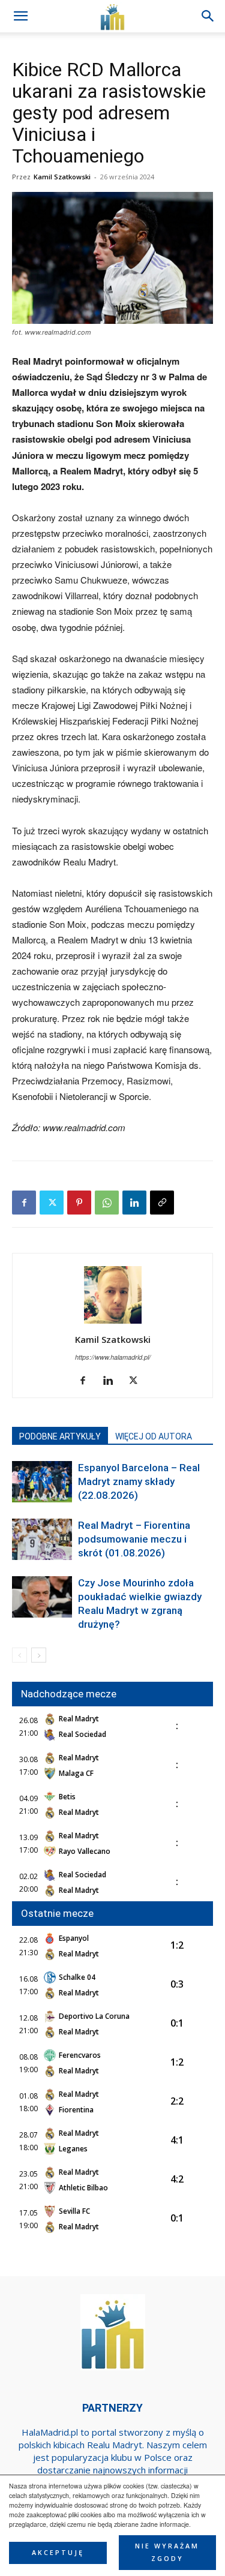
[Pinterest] (79, 1203)
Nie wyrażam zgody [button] (167, 2552)
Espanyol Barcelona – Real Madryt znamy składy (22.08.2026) (139, 1481)
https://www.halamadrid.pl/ (113, 1357)
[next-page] (39, 1655)
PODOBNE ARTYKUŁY (60, 1436)
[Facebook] (24, 1203)
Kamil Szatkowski (62, 177)
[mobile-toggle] (20, 16)
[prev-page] (19, 1655)
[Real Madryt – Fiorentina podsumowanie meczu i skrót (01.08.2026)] (42, 1539)
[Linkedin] (134, 1203)
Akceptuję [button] (58, 2553)
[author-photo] (113, 1323)
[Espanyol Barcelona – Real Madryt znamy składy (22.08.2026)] (42, 1482)
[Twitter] (52, 1203)
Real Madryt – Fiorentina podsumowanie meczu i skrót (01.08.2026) (134, 1539)
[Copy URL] (162, 1203)
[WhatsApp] (107, 1203)
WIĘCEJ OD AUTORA (154, 1436)
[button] (208, 16)
